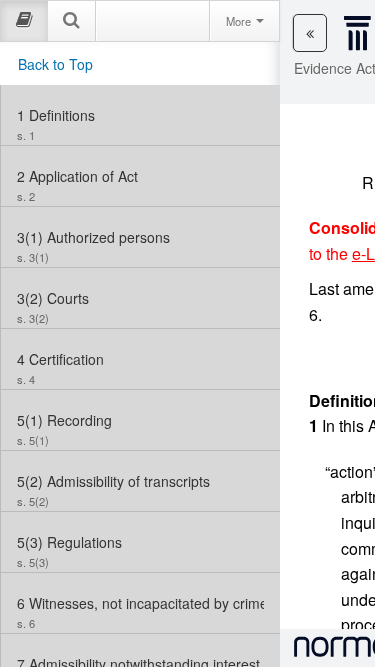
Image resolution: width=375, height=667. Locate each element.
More (240, 21)
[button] (310, 33)
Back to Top (55, 64)
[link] (140, 115)
